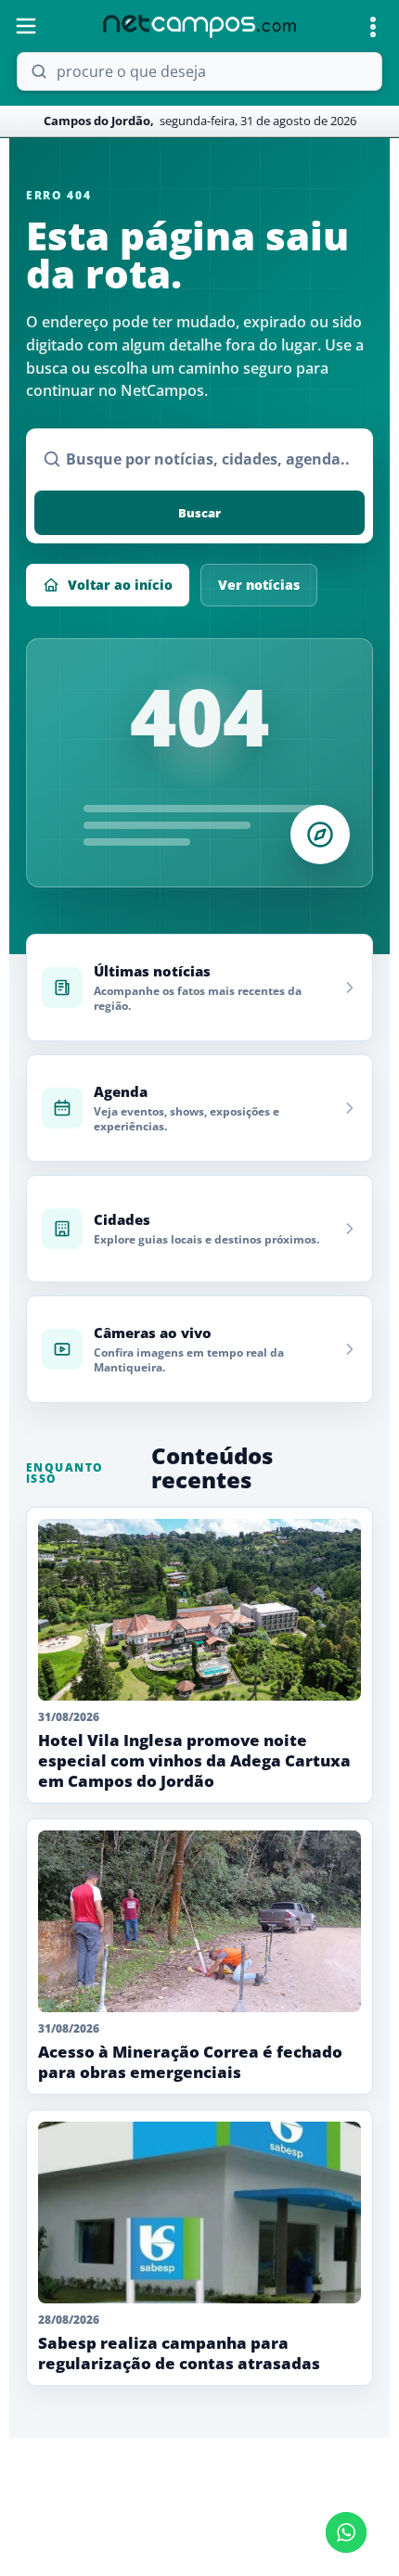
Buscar (199, 513)
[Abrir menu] (26, 26)
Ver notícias (259, 585)
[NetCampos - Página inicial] (199, 26)
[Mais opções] (373, 27)
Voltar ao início (120, 585)
